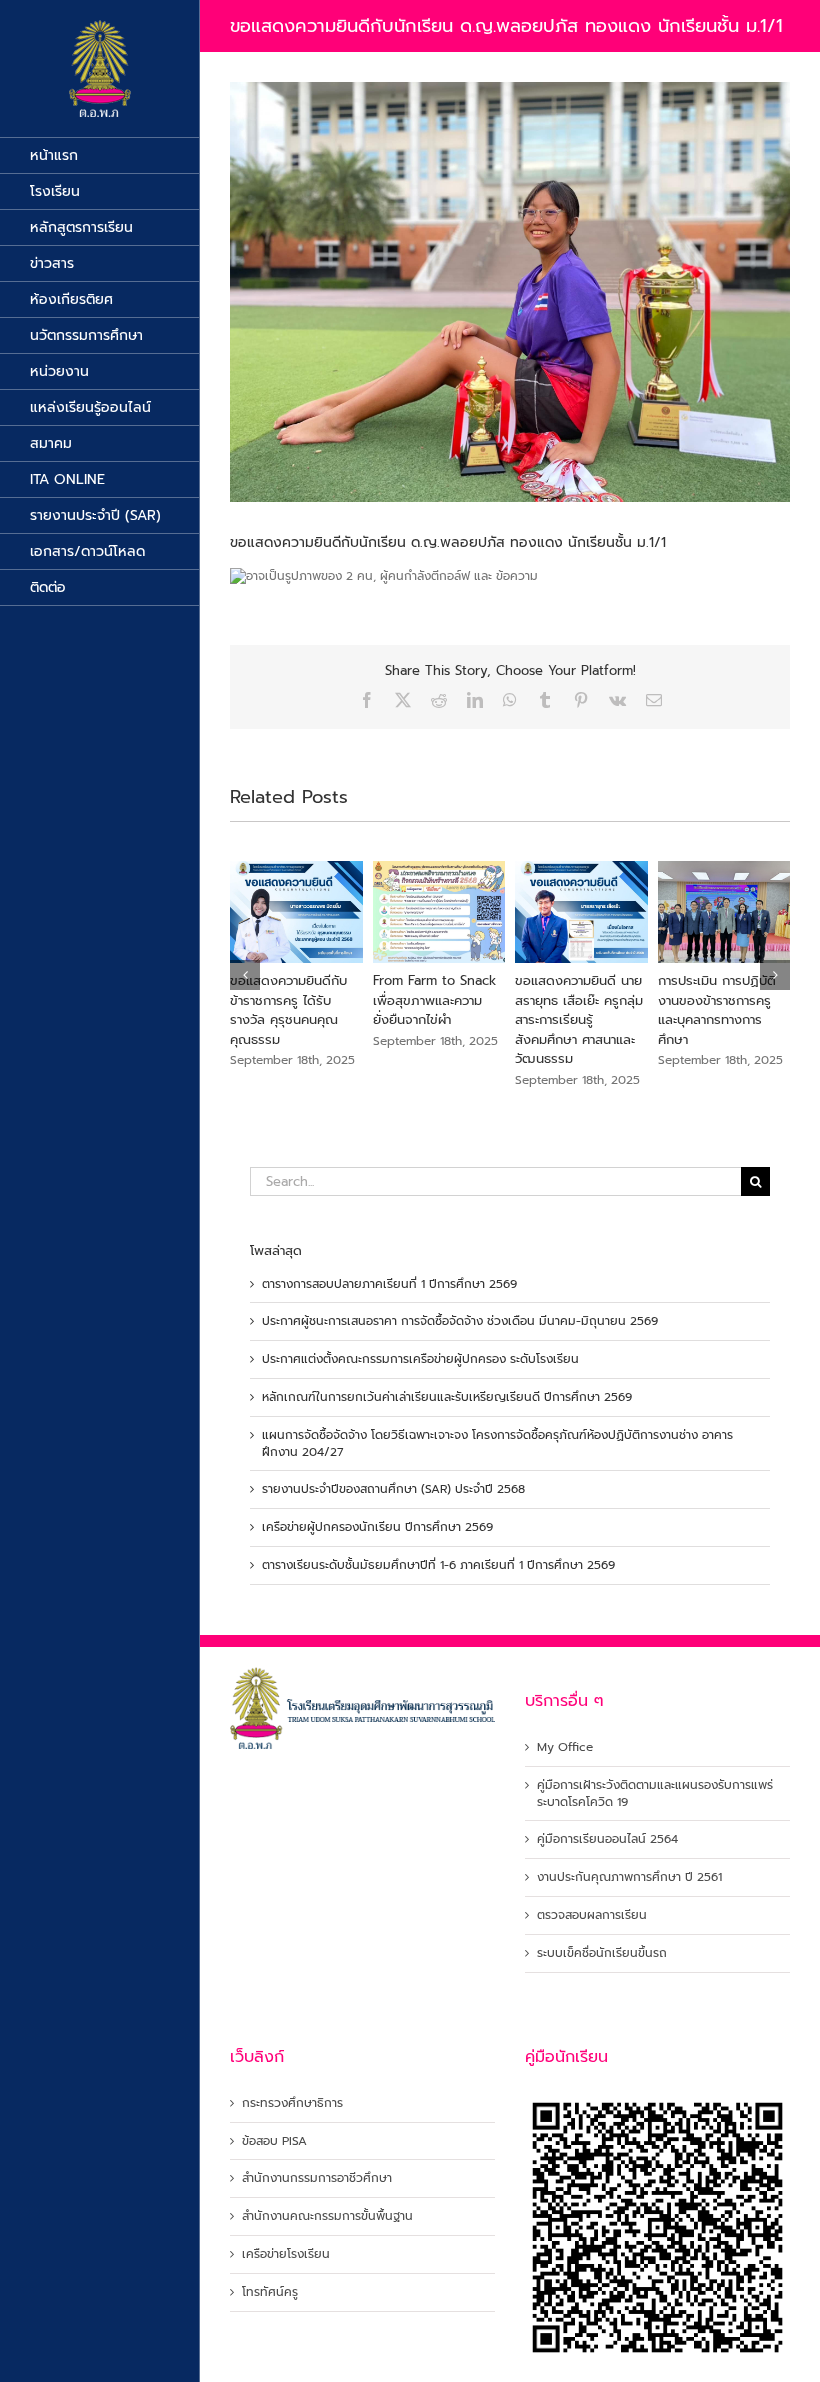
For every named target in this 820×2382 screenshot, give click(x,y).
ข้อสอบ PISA (274, 2141)
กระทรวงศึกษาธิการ (292, 2103)
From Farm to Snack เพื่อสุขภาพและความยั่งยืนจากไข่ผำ (434, 1000)
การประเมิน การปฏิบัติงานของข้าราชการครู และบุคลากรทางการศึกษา (717, 1010)
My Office (565, 1747)
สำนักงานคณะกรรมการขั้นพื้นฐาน (327, 2216)
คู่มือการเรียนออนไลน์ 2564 (607, 1839)
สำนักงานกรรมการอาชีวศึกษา (317, 2178)
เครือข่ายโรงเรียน (286, 2254)
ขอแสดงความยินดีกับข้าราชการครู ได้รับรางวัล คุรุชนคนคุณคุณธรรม (288, 1010)
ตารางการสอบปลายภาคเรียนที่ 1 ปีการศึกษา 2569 (389, 1284)
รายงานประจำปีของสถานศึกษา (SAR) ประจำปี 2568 (393, 1489)
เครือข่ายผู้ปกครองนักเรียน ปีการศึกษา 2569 (377, 1527)
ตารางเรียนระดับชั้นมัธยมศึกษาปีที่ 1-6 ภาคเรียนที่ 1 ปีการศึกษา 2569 (438, 1565)
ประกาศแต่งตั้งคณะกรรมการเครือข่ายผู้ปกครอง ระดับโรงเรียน (420, 1359)
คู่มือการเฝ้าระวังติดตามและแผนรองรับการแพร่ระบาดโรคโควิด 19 (655, 1794)
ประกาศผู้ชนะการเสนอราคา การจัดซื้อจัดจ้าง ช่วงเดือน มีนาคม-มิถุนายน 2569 (460, 1321)
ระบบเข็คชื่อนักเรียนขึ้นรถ (602, 1953)
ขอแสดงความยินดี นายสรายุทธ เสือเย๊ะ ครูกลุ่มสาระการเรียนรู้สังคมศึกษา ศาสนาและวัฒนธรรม (579, 1019)
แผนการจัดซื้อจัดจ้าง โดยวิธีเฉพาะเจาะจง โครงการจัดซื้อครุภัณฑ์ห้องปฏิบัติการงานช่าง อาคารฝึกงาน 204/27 (497, 1443)
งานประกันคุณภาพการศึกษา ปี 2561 (629, 1877)
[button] (245, 975)
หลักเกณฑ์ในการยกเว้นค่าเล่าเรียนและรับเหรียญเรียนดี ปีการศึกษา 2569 (447, 1397)
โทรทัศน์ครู (270, 2292)
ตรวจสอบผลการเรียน (592, 1915)
